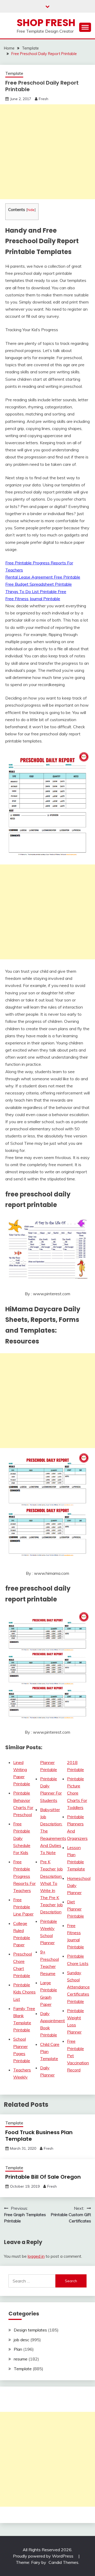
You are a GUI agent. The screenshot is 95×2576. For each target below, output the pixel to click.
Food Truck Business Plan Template (39, 2136)
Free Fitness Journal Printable (33, 599)
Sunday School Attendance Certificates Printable (78, 1987)
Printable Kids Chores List (24, 1992)
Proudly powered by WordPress (44, 2556)
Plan (18, 2349)
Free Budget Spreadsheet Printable (39, 584)
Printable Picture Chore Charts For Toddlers (77, 1793)
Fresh (44, 99)
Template (14, 73)
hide (31, 210)
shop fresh (46, 23)
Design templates (30, 2330)
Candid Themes (63, 2562)
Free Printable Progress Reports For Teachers (24, 1876)
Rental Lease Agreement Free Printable (43, 577)
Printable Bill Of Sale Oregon (43, 2177)
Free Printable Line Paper (23, 1907)
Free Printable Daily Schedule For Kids (22, 1838)
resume (21, 2359)
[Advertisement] (47, 152)
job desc (22, 2340)
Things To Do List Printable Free (36, 592)
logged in (36, 2256)
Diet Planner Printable (75, 1909)
